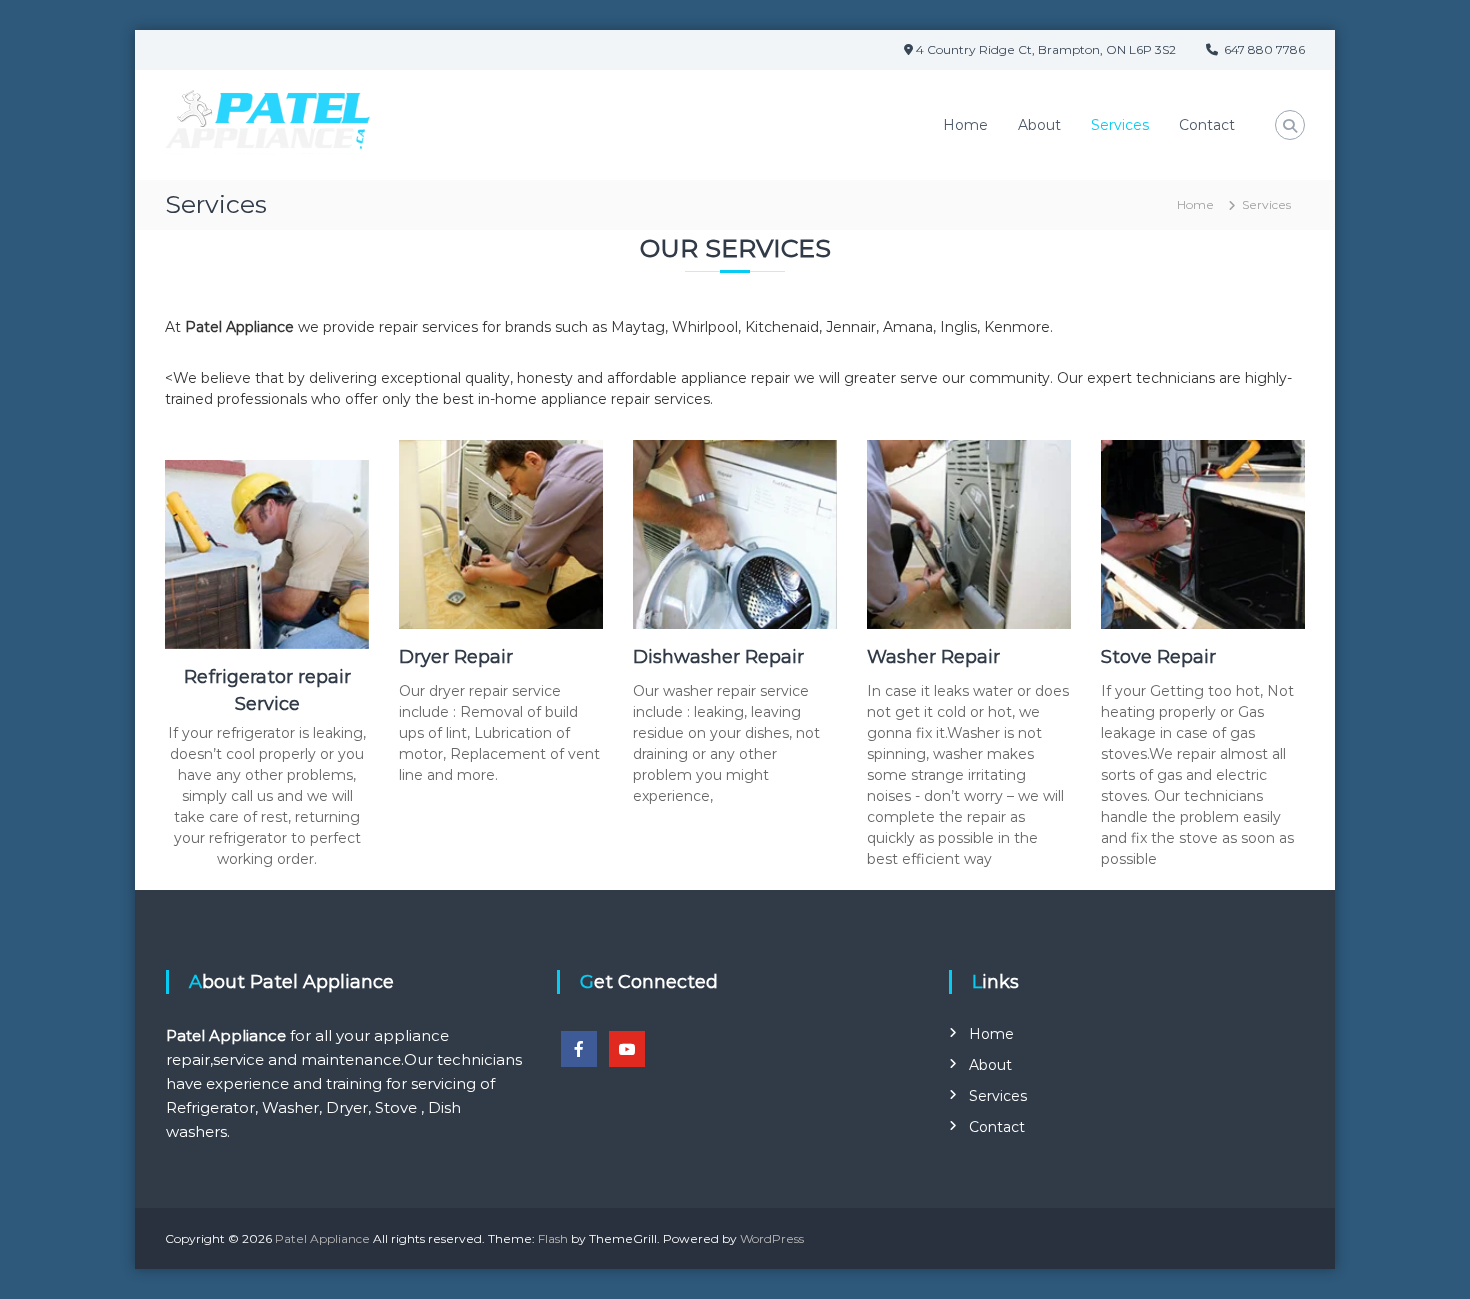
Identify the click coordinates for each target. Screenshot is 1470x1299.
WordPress (772, 1238)
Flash (553, 1238)
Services (1120, 125)
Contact (1207, 125)
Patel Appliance (324, 1238)
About (1039, 125)
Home (965, 125)
